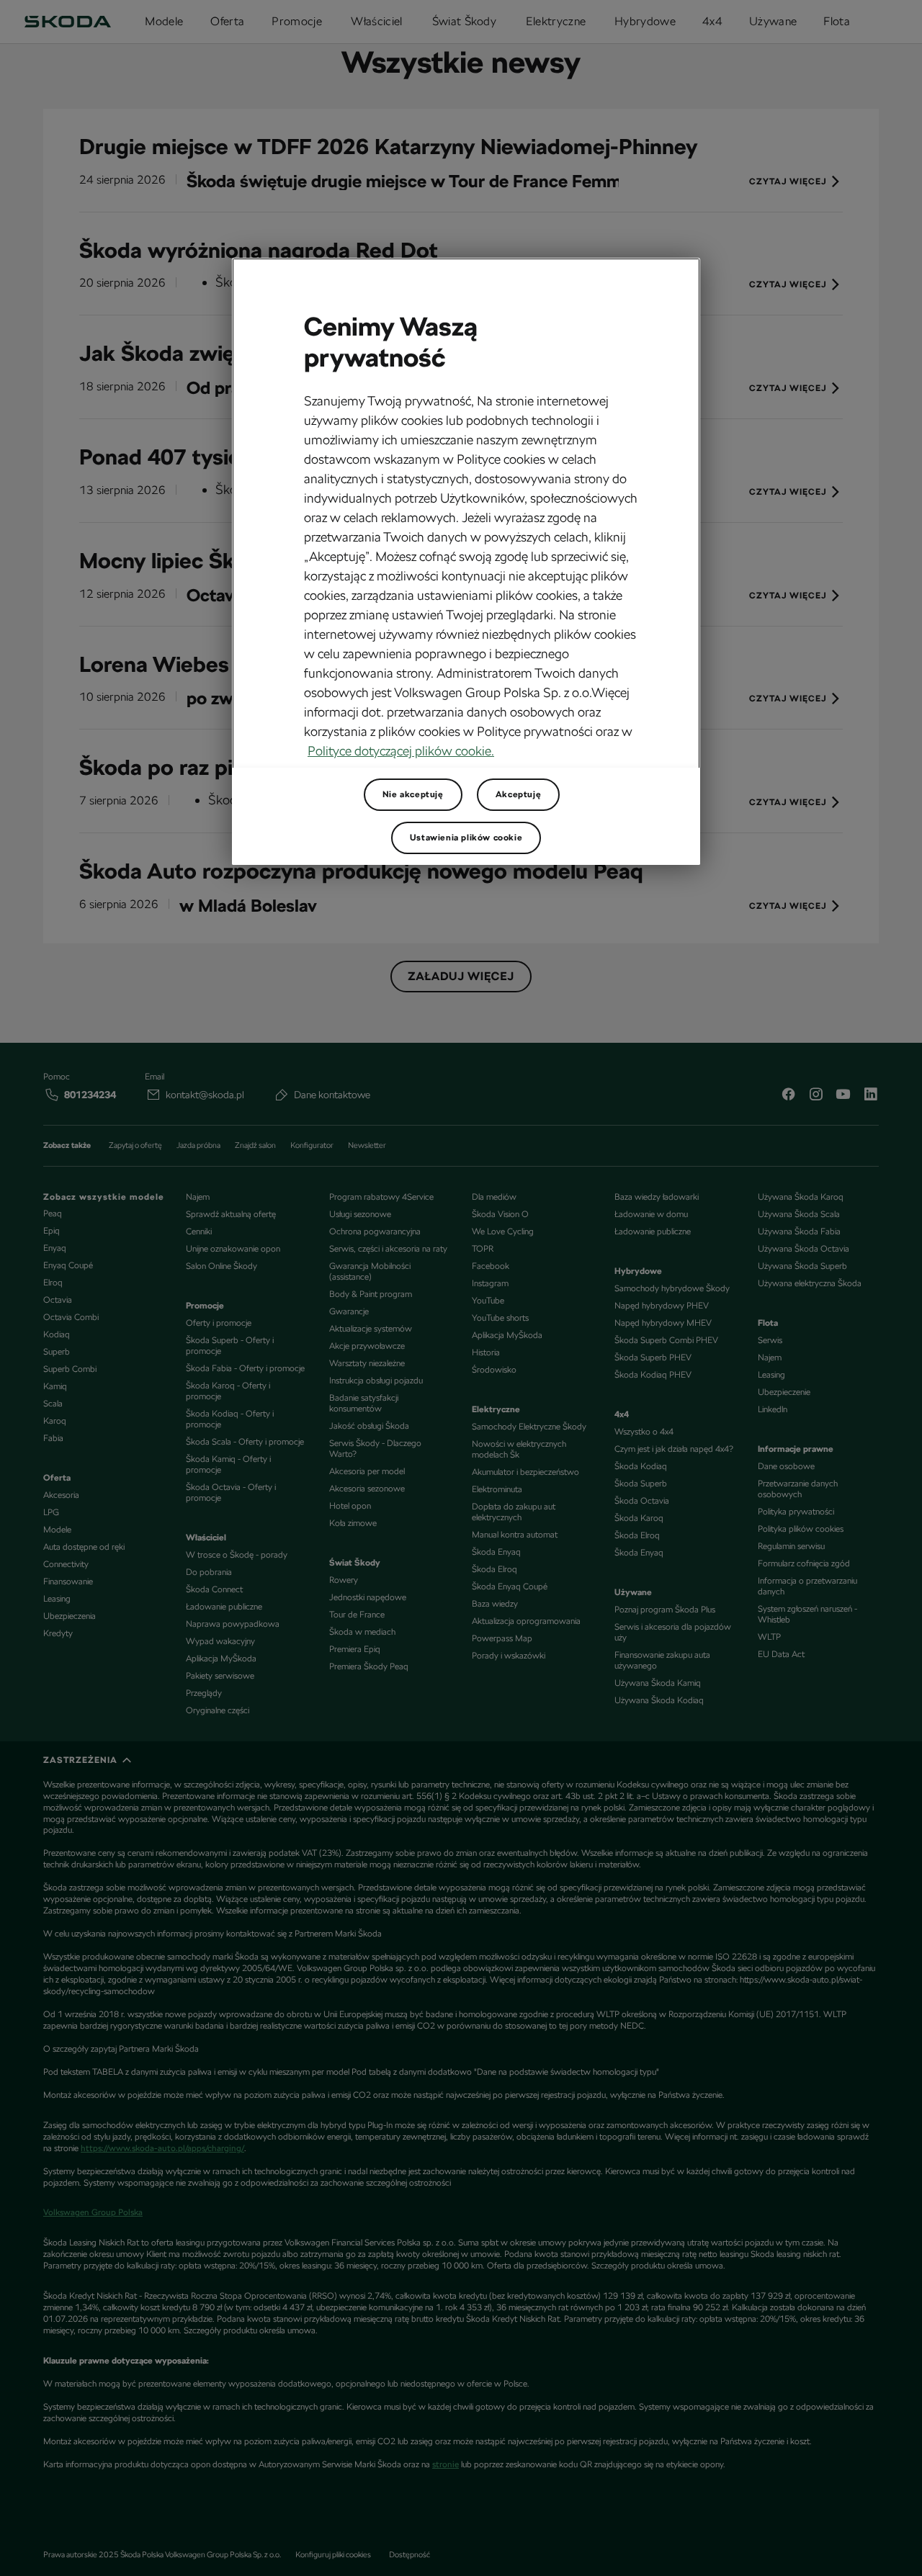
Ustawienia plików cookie (466, 838)
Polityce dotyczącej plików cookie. (401, 751)
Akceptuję (518, 794)
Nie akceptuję (413, 794)
